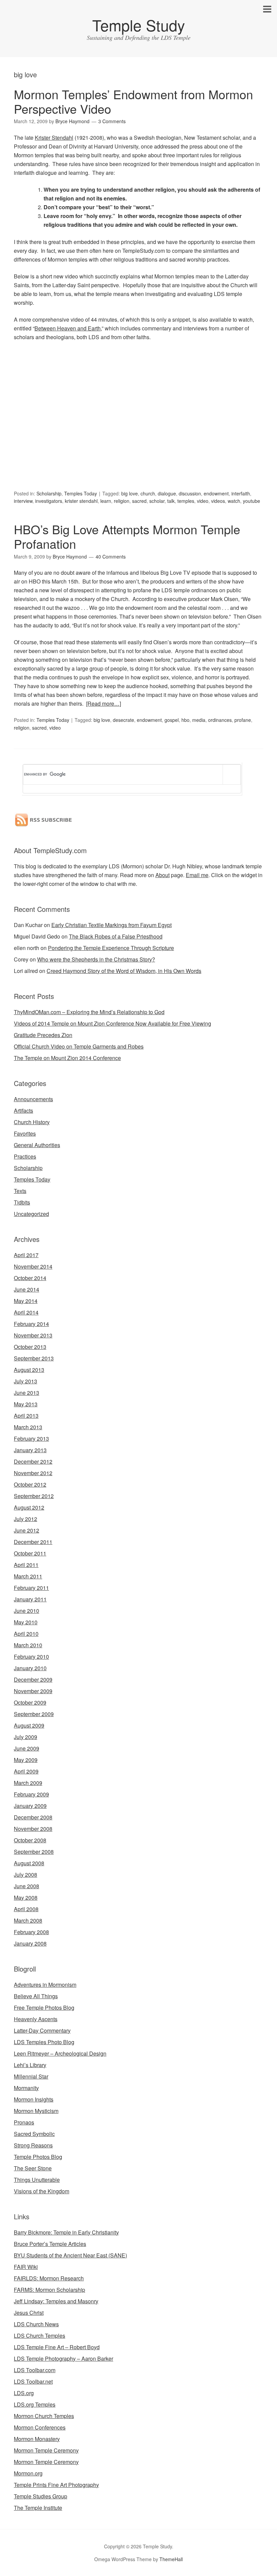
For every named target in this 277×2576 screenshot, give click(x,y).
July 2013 (26, 1381)
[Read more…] (104, 703)
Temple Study (139, 25)
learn (106, 501)
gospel (172, 720)
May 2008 (26, 1897)
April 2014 (26, 1312)
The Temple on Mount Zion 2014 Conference (67, 1058)
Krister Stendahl (54, 138)
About (162, 875)
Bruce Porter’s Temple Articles (50, 2244)
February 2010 (31, 1657)
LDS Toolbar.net (33, 2381)
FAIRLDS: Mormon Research (49, 2278)
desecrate (123, 720)
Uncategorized (31, 1214)
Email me (197, 875)
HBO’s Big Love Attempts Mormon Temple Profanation (127, 536)
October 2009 (30, 1702)
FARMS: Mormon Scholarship (49, 2290)
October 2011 (30, 1553)
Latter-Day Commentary (42, 2030)
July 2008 (26, 1875)
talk (171, 501)
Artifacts (23, 1110)
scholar (157, 501)
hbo (185, 720)
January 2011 (30, 1599)
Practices (25, 1156)
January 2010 (30, 1668)
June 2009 (27, 1748)
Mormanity (26, 2088)
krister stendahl (81, 501)
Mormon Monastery (37, 2439)
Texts (20, 1191)
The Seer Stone (33, 2168)
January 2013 (30, 1450)
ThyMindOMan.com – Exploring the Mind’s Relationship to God (89, 1012)
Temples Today (81, 493)
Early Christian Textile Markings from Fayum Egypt (111, 925)
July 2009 (26, 1737)
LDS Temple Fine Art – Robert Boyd (57, 2347)
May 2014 (26, 1301)
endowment (216, 493)
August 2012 (29, 1507)
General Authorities (37, 1145)
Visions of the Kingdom (42, 2191)
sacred (139, 501)
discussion (190, 493)
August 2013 (29, 1370)
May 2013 (26, 1404)
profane (243, 720)
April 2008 (26, 1909)
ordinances (220, 720)
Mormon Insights (34, 2099)
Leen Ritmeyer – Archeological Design (60, 2053)
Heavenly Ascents (36, 2019)
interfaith (241, 493)
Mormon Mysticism (36, 2111)
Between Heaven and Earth (68, 328)
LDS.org (24, 2393)
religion (122, 501)
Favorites (25, 1133)
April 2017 (26, 1255)
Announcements (33, 1099)
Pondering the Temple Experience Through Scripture (111, 948)
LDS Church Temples (40, 2336)
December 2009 (33, 1679)
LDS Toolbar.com (35, 2370)
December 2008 (33, 1817)
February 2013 (31, 1439)
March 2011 (28, 1576)
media (199, 720)
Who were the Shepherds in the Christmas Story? (96, 959)
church (148, 493)
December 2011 (33, 1542)
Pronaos (24, 2122)
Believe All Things (36, 1996)
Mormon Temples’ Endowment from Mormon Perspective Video (133, 101)
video (203, 501)
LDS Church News (36, 2324)
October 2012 (30, 1484)
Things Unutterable (37, 2180)
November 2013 (33, 1335)
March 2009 (28, 1783)
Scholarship (49, 493)
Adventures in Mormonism (45, 1985)
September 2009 (34, 1714)
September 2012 (34, 1496)
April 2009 (26, 1771)
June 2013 (27, 1393)
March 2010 (28, 1645)
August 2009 (29, 1725)
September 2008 (34, 1852)
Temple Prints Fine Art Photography (56, 2485)
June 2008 (27, 1886)
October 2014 (30, 1278)
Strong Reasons (33, 2145)
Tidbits (22, 1202)
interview (23, 501)
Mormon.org (28, 2473)
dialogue (167, 493)
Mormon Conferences (40, 2427)
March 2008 (28, 1920)
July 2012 (26, 1519)
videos (218, 501)
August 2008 (29, 1863)
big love (130, 493)
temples (186, 501)
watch (234, 501)
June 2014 (27, 1289)
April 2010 (26, 1634)
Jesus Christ (29, 2313)
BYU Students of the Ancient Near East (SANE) (70, 2255)
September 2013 (34, 1358)
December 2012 (33, 1461)
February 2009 (31, 1794)
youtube (251, 501)
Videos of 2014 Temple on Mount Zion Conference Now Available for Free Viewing (112, 1023)
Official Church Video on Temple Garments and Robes (79, 1046)
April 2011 (26, 1565)
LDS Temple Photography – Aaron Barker (64, 2358)
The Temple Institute (38, 2508)
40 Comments (111, 557)
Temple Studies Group (41, 2496)
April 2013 (26, 1416)
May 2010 (26, 1622)
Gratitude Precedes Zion (43, 1035)
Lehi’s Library (30, 2065)
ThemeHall (171, 2559)
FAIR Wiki (26, 2267)
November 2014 (33, 1266)
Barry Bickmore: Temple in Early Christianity (66, 2232)
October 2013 (30, 1347)
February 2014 (31, 1324)
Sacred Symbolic (34, 2134)
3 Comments (112, 121)
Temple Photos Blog (38, 2157)
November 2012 (33, 1473)
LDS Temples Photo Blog (44, 2042)
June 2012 (27, 1530)
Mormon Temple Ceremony (46, 2450)
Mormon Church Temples (44, 2416)
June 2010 (27, 1611)
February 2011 (31, 1588)
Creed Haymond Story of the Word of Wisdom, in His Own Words (124, 971)
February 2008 (31, 1932)
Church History (32, 1122)
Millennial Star (31, 2076)
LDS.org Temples (35, 2404)
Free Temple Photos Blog (44, 2008)
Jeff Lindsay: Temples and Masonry (56, 2301)
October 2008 (30, 1840)
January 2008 (30, 1943)
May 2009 (26, 1760)
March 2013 (28, 1427)
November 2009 (33, 1691)
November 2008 (33, 1829)
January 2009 (30, 1806)
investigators (49, 501)
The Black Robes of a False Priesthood (116, 936)
